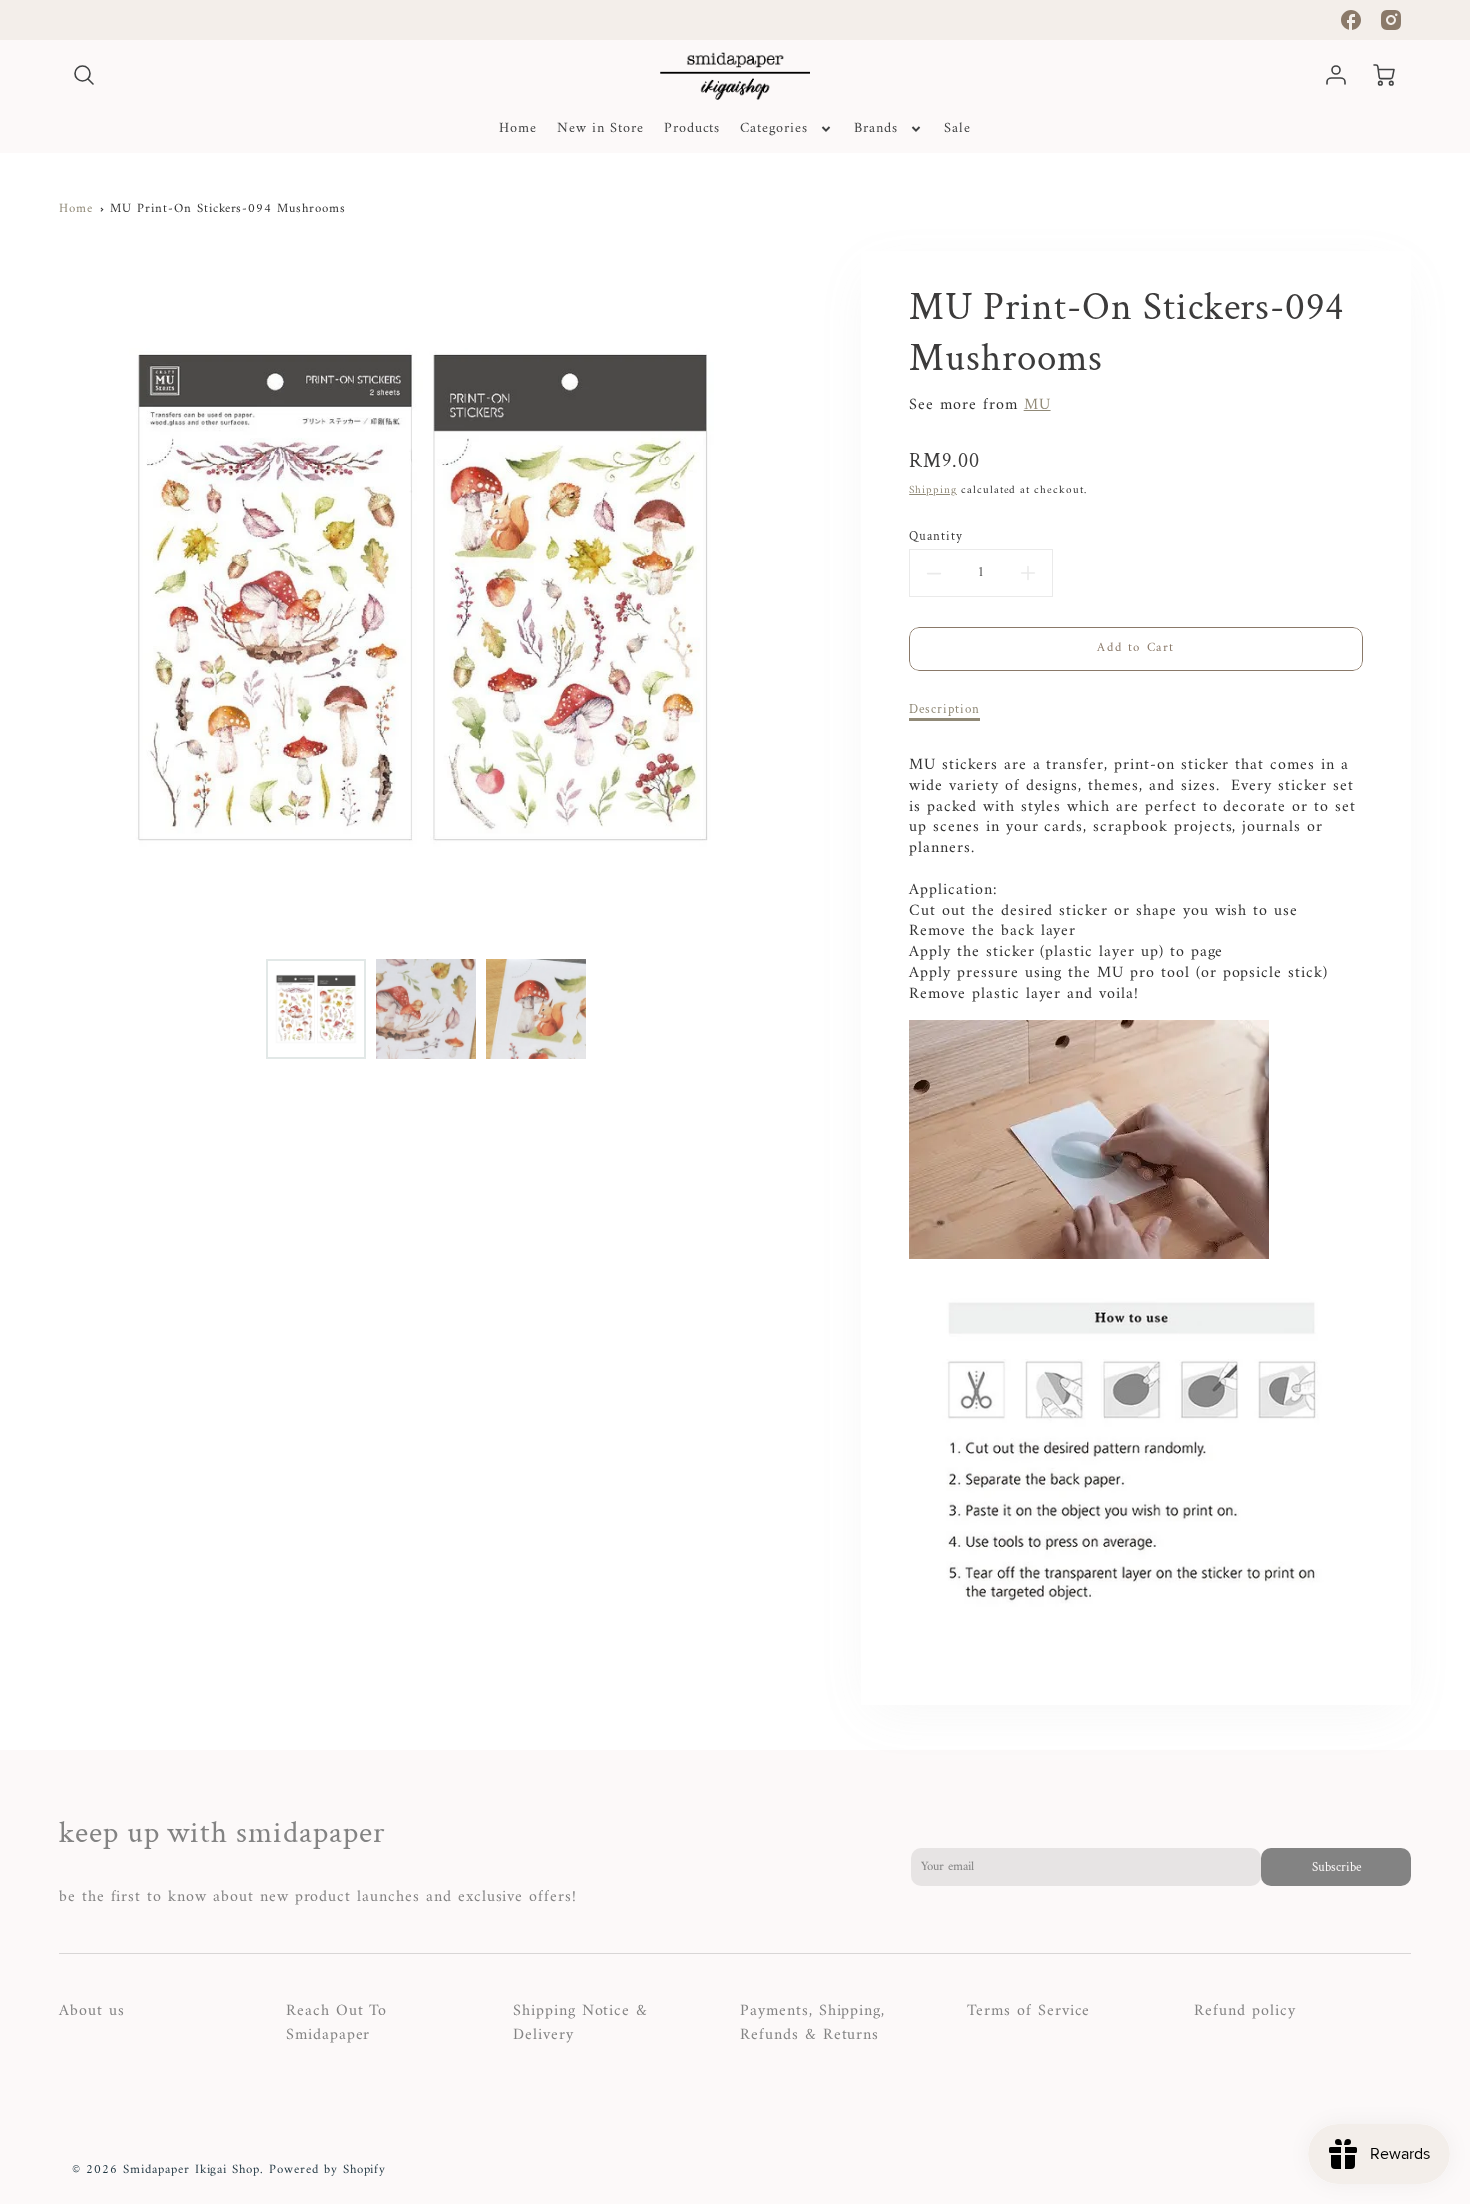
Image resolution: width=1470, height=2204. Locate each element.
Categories (774, 129)
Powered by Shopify (327, 2170)
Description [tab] (944, 709)
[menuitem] (518, 129)
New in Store (600, 129)
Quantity (936, 536)
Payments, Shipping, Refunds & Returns (812, 2023)
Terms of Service (1028, 2011)
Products (692, 129)
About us (92, 2011)
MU (1037, 405)
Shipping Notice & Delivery (580, 2023)
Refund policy (1244, 2011)
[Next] (803, 598)
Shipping (933, 490)
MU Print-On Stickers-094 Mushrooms (228, 209)
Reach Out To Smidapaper (337, 2023)
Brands (876, 129)
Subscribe (1336, 1867)
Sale (957, 129)
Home (518, 129)
